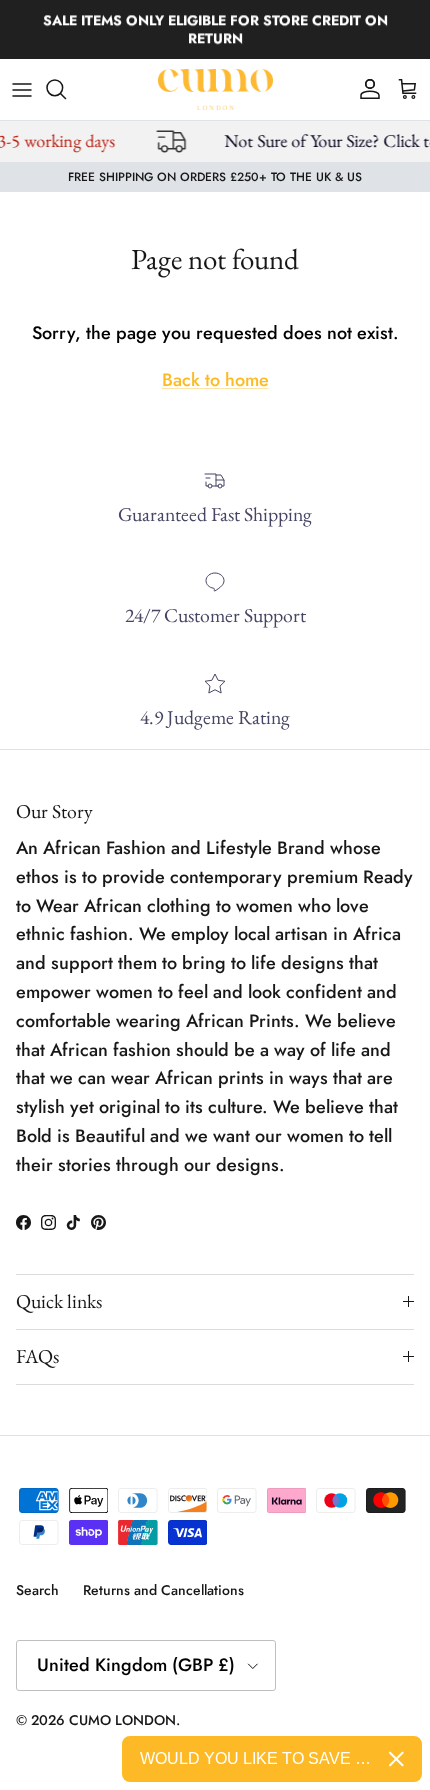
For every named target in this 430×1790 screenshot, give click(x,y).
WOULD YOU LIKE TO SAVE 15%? (256, 1758)
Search (37, 1590)
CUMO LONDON (122, 1720)
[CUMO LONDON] (215, 89)
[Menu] (22, 89)
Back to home (215, 380)
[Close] (396, 1759)
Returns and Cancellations (163, 1590)
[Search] (66, 89)
